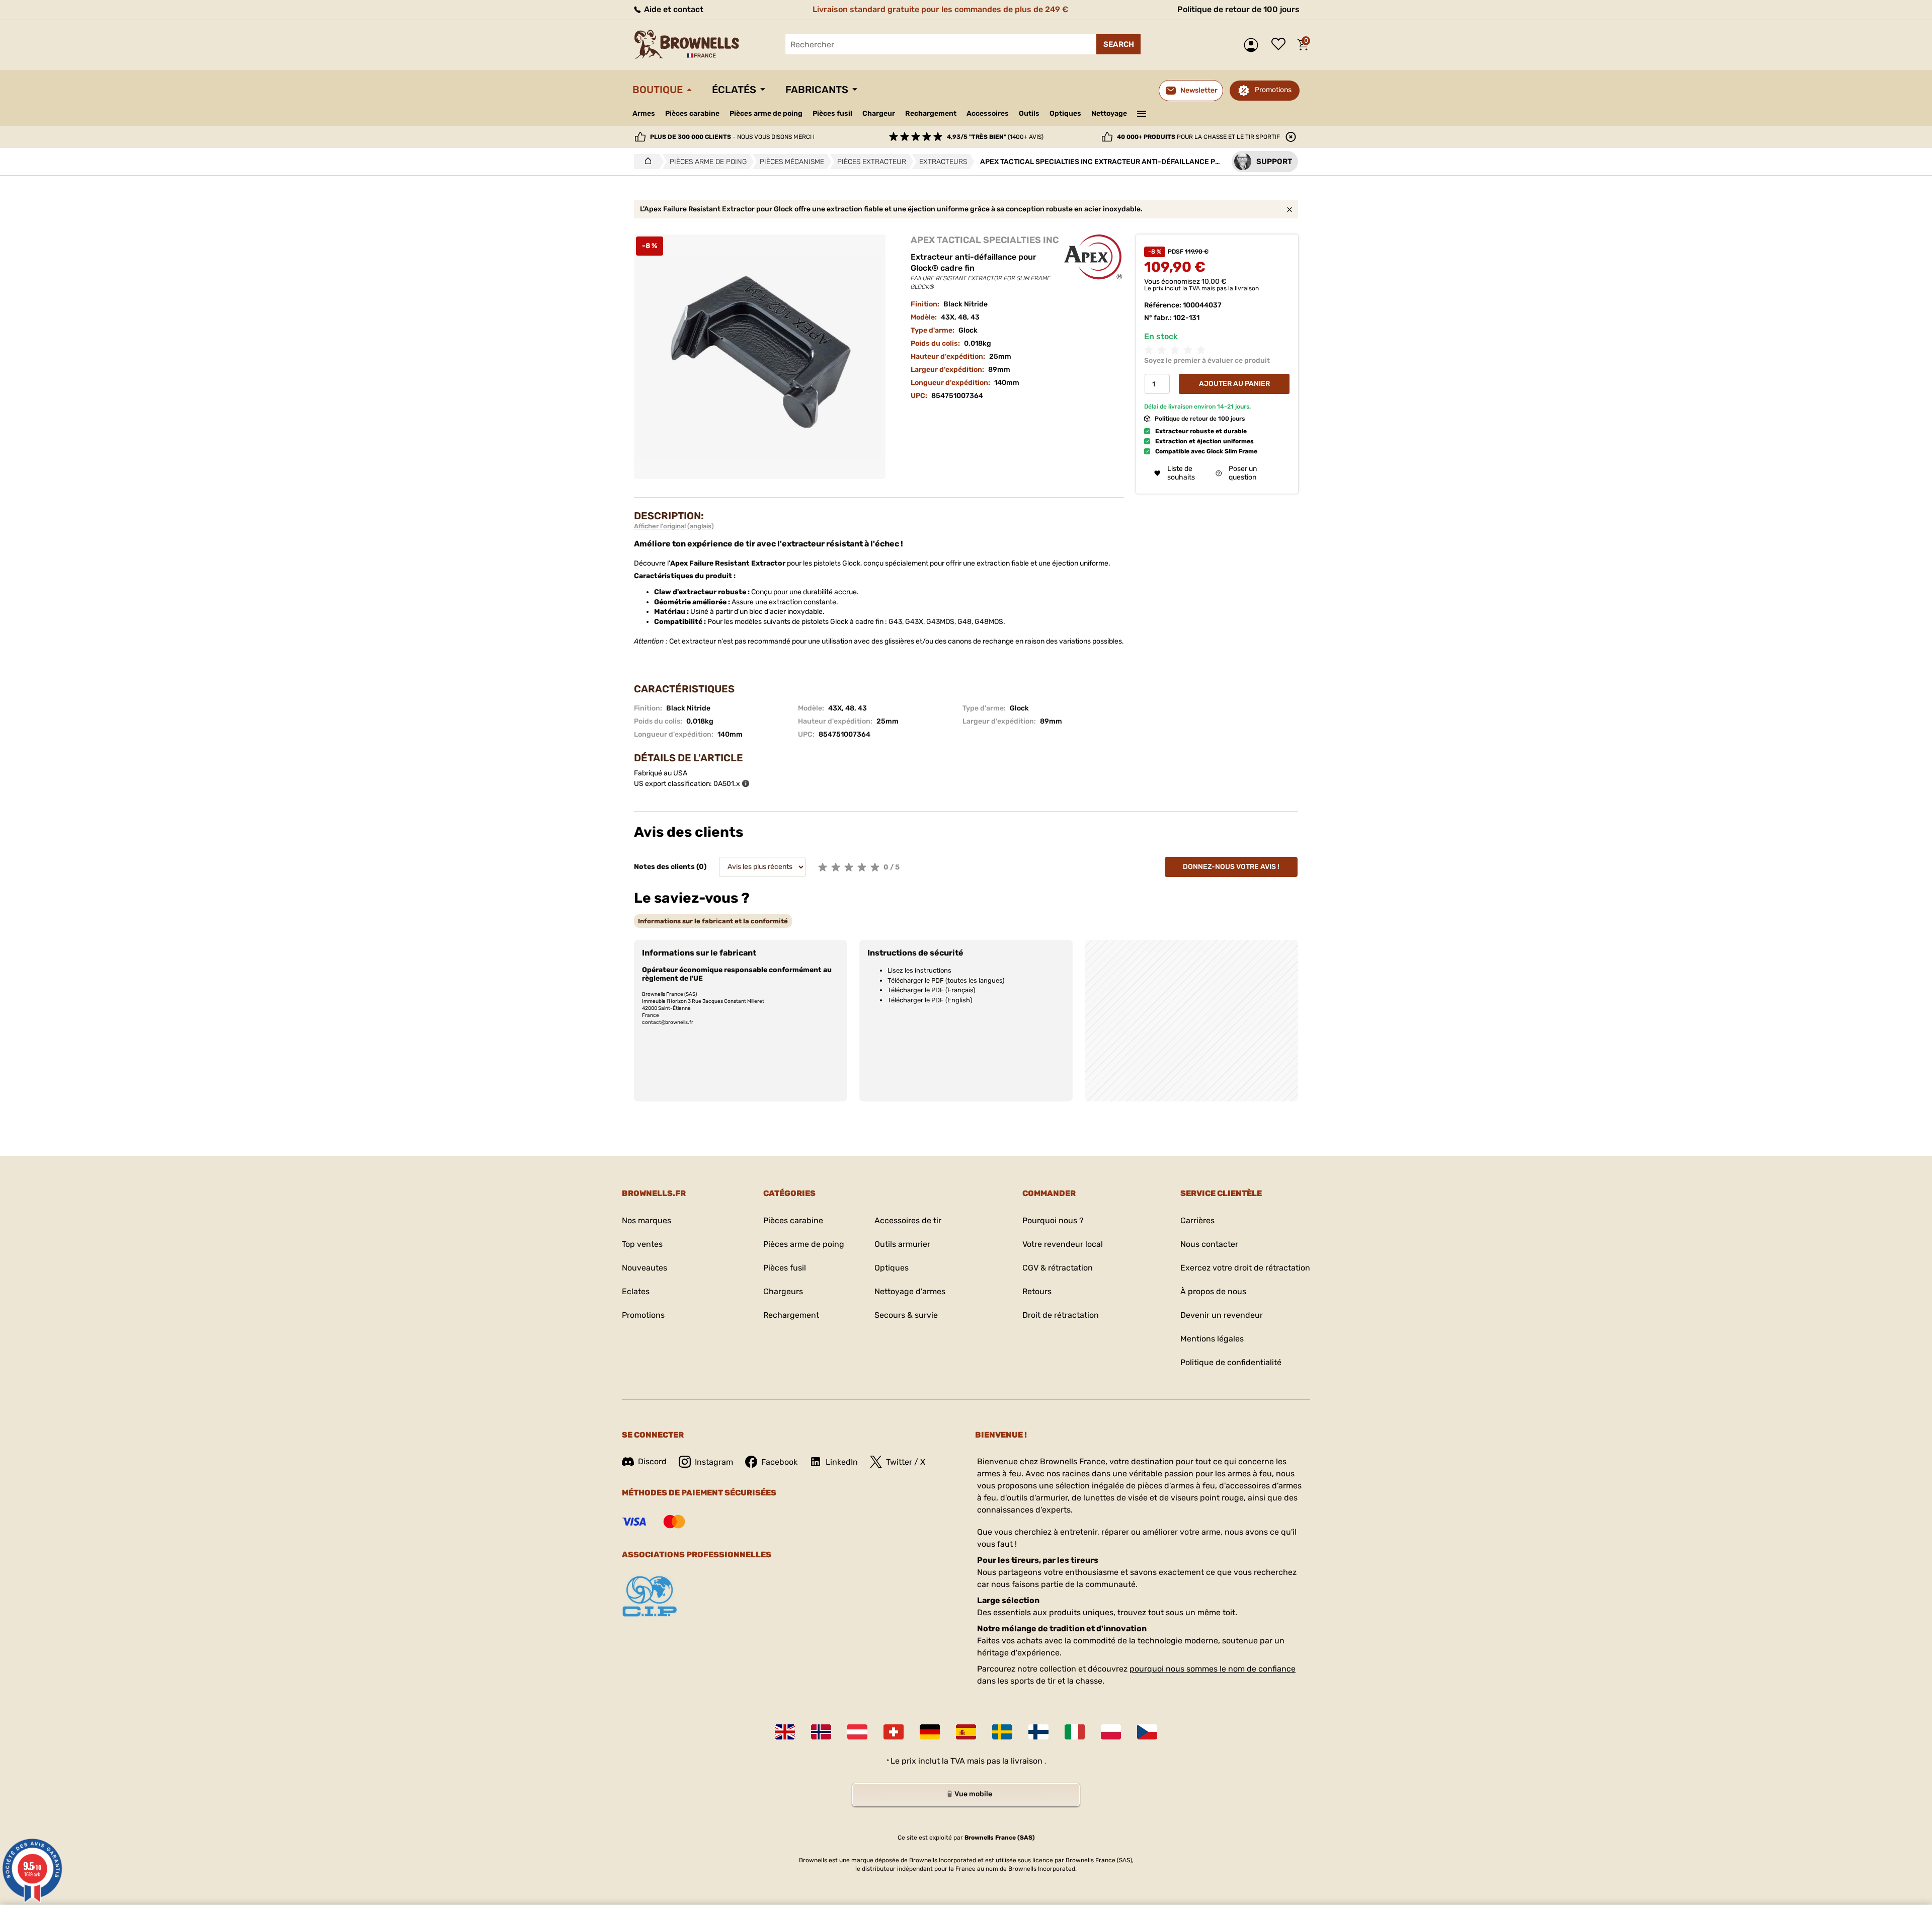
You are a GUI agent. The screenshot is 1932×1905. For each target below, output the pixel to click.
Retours (1037, 1291)
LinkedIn (842, 1462)
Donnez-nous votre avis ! (1231, 867)
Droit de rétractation (1061, 1315)
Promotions (1273, 90)
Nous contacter (1209, 1244)
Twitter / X (906, 1462)
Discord (652, 1461)
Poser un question (1243, 473)
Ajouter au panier (1234, 384)
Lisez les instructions (919, 970)
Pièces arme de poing (766, 113)
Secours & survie (906, 1315)
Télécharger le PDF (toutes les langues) (946, 980)
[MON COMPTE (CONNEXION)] (1254, 45)
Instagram (714, 1462)
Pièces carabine (692, 113)
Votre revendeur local (1063, 1244)
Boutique (658, 90)
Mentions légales (1212, 1339)
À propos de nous (1213, 1291)
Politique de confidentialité (1231, 1362)
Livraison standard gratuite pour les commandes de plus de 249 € (940, 9)
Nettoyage (1109, 113)
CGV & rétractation (1058, 1268)
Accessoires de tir (908, 1220)
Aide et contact (673, 9)
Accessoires (988, 113)
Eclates (636, 1291)
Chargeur (879, 113)
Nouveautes (645, 1268)
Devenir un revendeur (1222, 1315)
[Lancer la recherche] (1118, 44)
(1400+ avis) (995, 137)
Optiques (1065, 113)
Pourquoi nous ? (1053, 1220)
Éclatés (734, 90)
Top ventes (642, 1244)
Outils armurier (902, 1244)
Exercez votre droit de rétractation (1245, 1268)
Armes (644, 113)
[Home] (645, 162)
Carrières (1197, 1220)
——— (1142, 113)
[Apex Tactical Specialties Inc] (1094, 257)
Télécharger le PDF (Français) (931, 990)
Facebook (779, 1462)
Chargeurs (783, 1291)
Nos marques (647, 1220)
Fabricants (817, 90)
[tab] (713, 921)
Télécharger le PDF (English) (930, 1000)
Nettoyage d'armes (910, 1291)
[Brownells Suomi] (1038, 1732)
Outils (1029, 113)
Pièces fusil (832, 113)
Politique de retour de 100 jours (1238, 9)
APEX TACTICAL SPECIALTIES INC (985, 240)
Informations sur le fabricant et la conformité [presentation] (713, 921)
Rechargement (931, 113)
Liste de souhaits (1281, 45)
